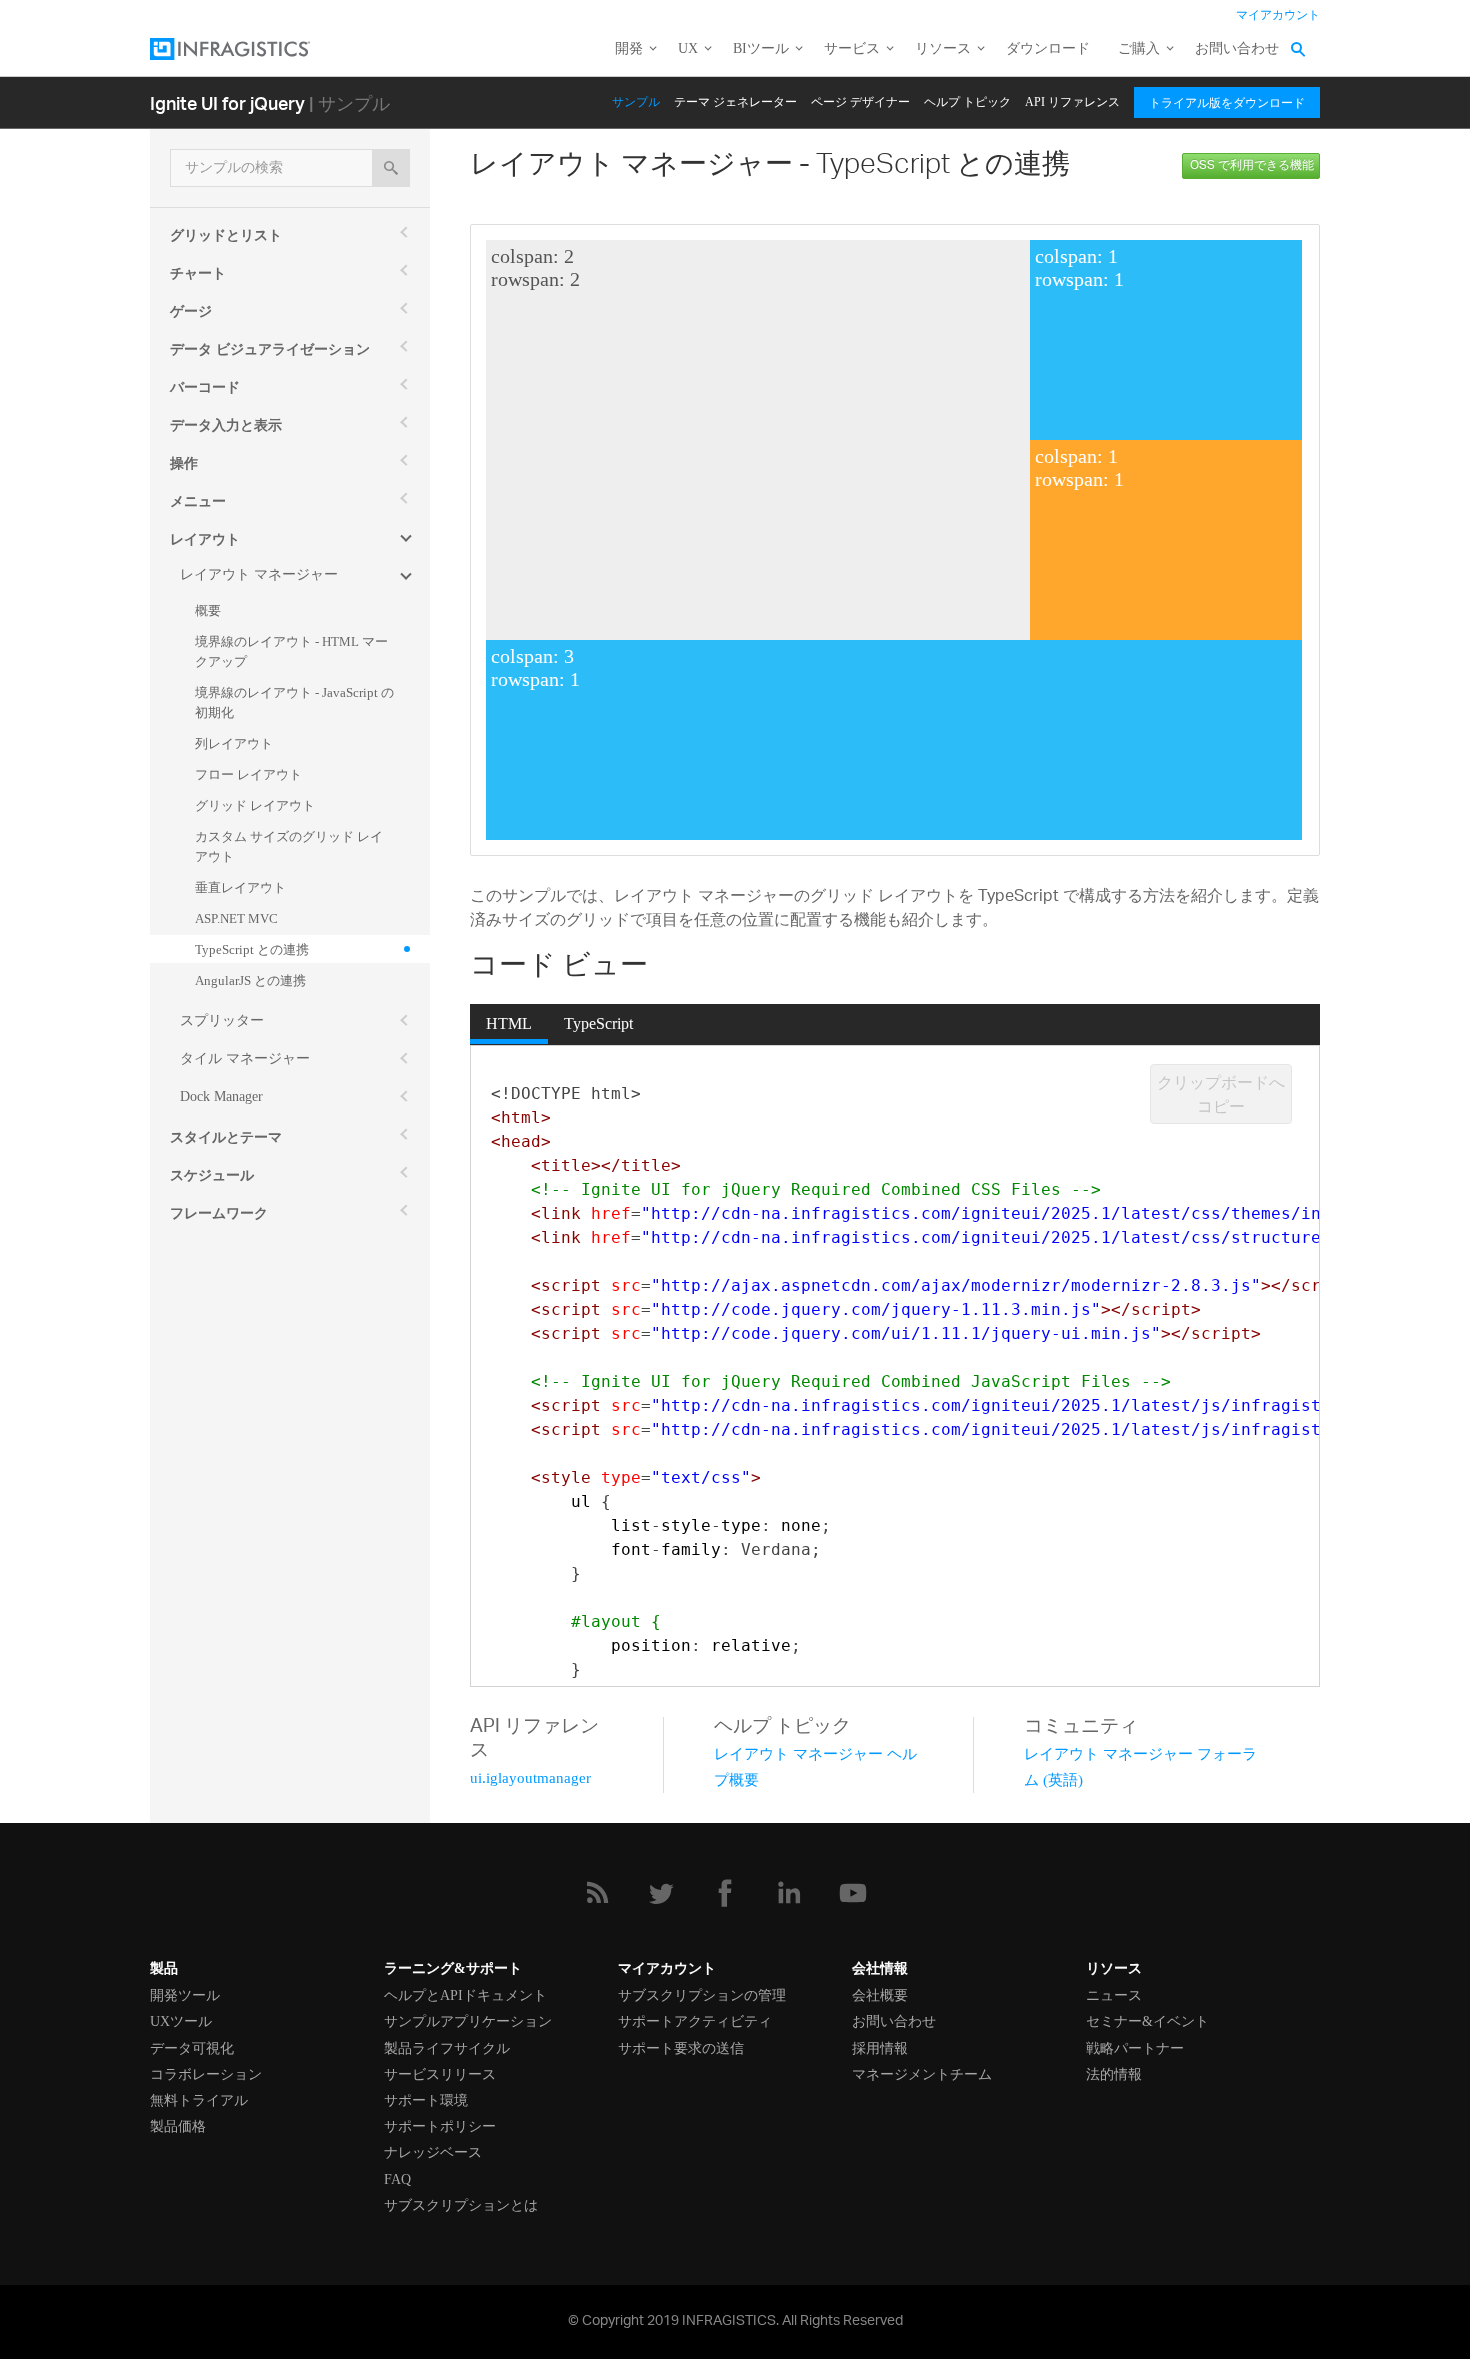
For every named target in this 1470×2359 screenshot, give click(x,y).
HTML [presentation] (509, 1023)
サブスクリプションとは (461, 2205)
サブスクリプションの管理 (702, 1995)
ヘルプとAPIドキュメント (465, 1995)
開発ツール (185, 1995)
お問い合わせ (1237, 48)
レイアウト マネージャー (259, 574)
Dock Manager (221, 1096)
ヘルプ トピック (967, 102)
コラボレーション (206, 2074)
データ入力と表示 (226, 425)
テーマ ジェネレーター (735, 102)
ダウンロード (1048, 48)
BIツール (761, 48)
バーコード (205, 387)
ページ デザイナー (860, 102)
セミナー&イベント (1147, 2021)
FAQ (397, 2179)
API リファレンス (1072, 102)
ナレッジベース (433, 2152)
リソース (943, 48)
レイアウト (205, 539)
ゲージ (191, 311)
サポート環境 (426, 2100)
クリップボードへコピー (1221, 1094)
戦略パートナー (1135, 2048)
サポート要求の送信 (681, 2048)
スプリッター (222, 1020)
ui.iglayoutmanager (530, 1778)
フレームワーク (219, 1213)
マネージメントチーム (922, 2074)
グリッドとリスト (226, 235)
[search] (391, 168)
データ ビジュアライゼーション (270, 349)
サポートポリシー (440, 2126)
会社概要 (880, 1995)
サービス (852, 48)
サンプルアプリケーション (468, 2021)
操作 (184, 463)
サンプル (636, 102)
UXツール (181, 2021)
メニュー (198, 501)
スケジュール (212, 1175)
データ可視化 (192, 2048)
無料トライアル (199, 2100)
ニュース (1114, 1995)
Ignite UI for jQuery (227, 102)
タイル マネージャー (245, 1058)
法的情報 (1114, 2074)
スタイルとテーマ (226, 1137)
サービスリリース (440, 2074)
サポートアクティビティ (695, 2021)
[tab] (509, 1024)
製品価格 (178, 2126)
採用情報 (880, 2048)
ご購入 (1139, 48)
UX (688, 48)
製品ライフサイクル (447, 2048)
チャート (198, 273)
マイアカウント (1278, 15)
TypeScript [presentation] (598, 1023)
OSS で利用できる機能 (1252, 165)
